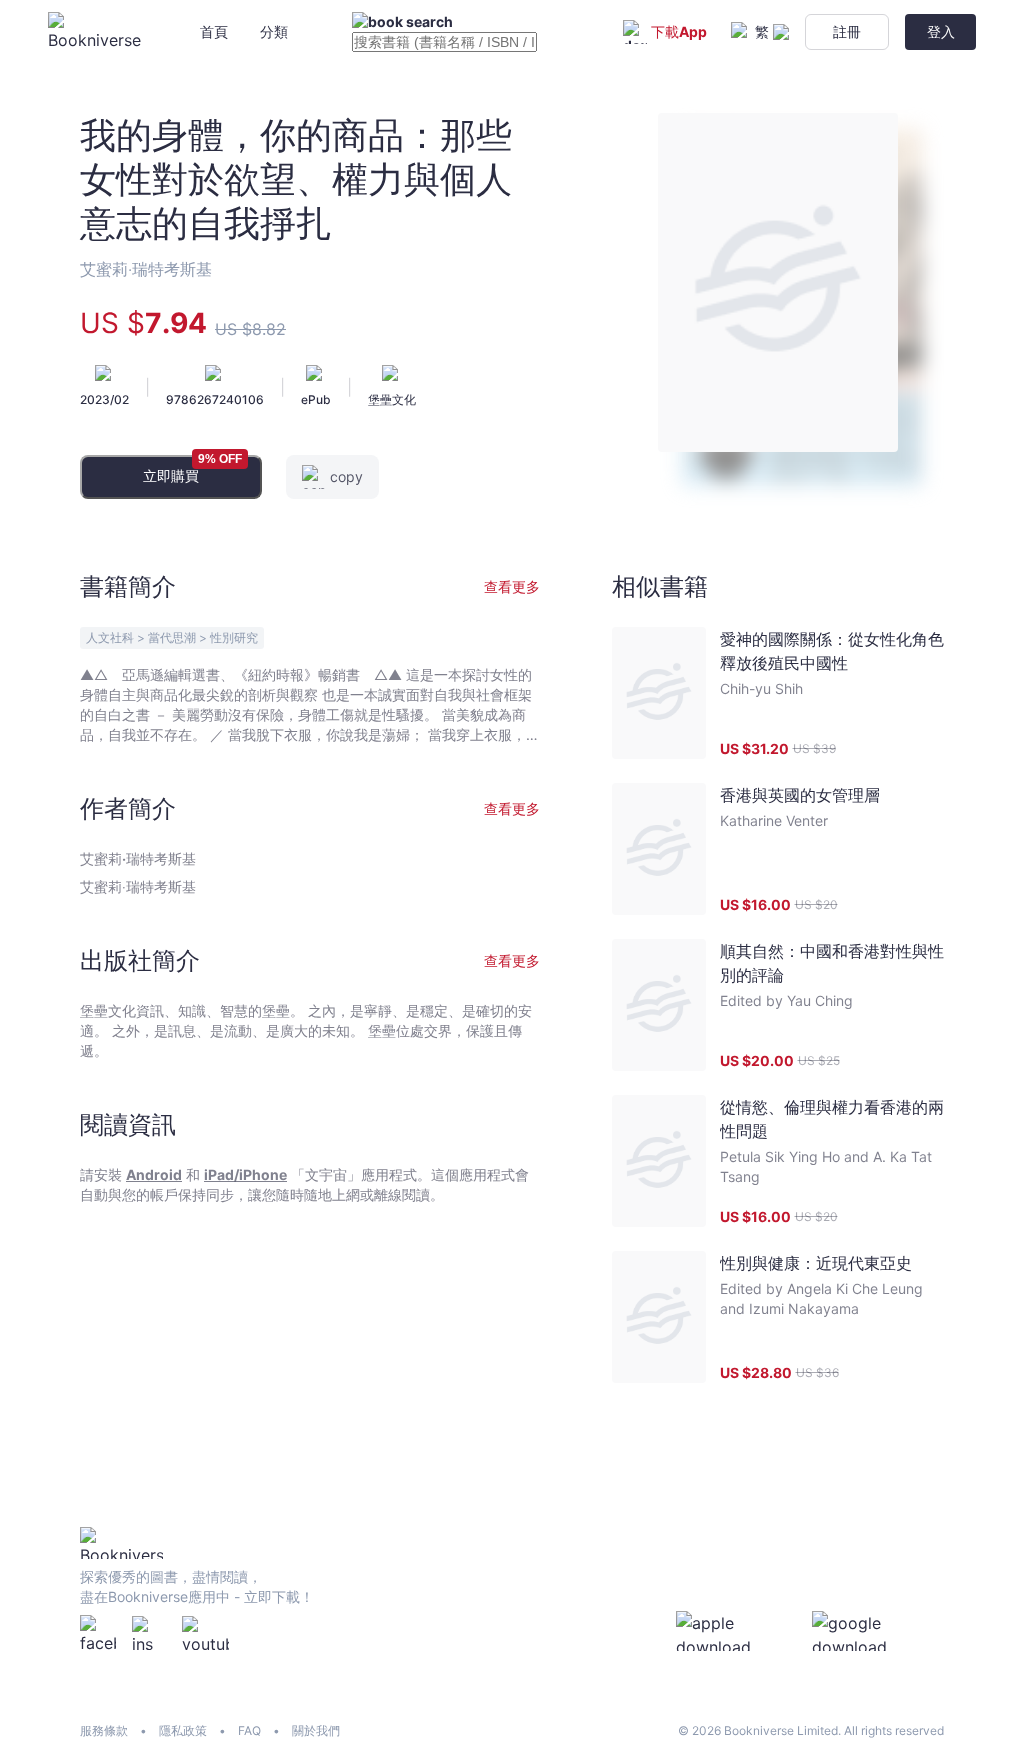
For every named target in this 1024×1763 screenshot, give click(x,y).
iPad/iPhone (245, 1174)
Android (154, 1174)
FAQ (249, 1730)
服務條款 (104, 1730)
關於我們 (316, 1730)
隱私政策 (183, 1730)
